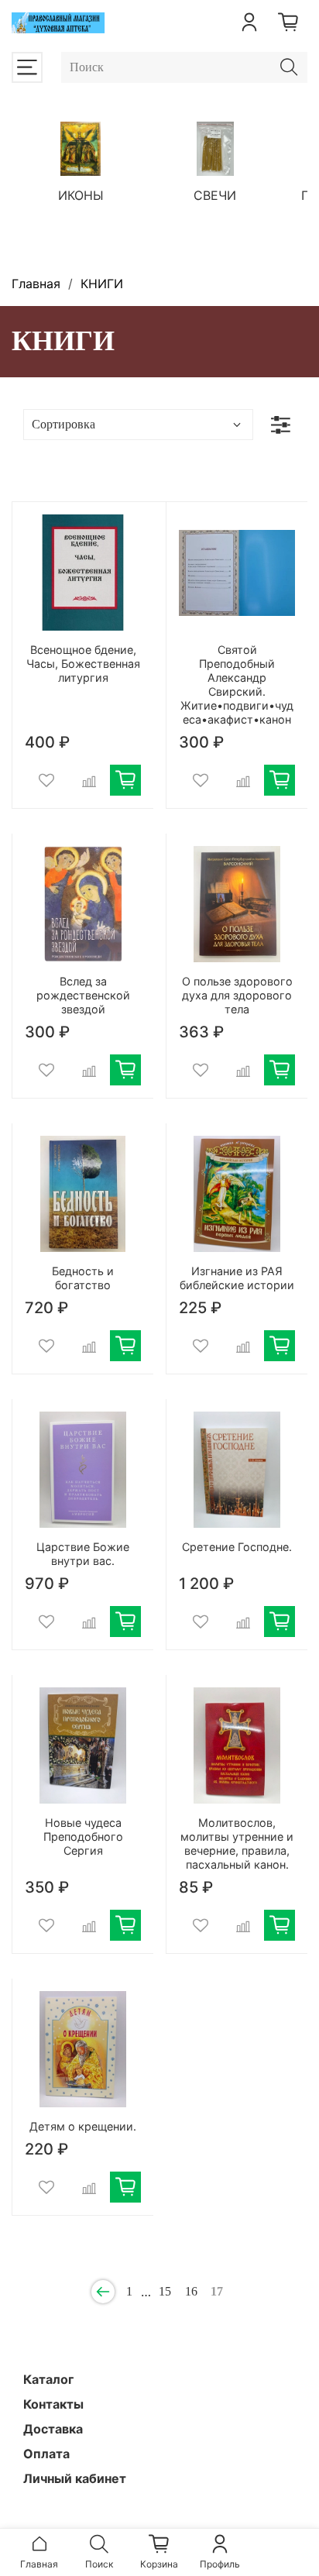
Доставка (53, 2429)
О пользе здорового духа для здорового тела (237, 995)
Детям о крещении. (83, 2126)
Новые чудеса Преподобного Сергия (83, 1837)
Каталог (48, 2379)
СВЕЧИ (215, 195)
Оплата (46, 2454)
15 (165, 2291)
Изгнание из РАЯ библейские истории (237, 1278)
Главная (36, 284)
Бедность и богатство (83, 1278)
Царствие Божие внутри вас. (83, 1554)
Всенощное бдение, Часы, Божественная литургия (83, 664)
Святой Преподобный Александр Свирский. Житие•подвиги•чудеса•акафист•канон (237, 684)
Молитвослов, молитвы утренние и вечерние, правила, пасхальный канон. (237, 1843)
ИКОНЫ (81, 195)
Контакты (53, 2404)
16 (191, 2291)
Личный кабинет (75, 2478)
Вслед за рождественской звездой (83, 995)
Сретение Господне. (237, 1547)
